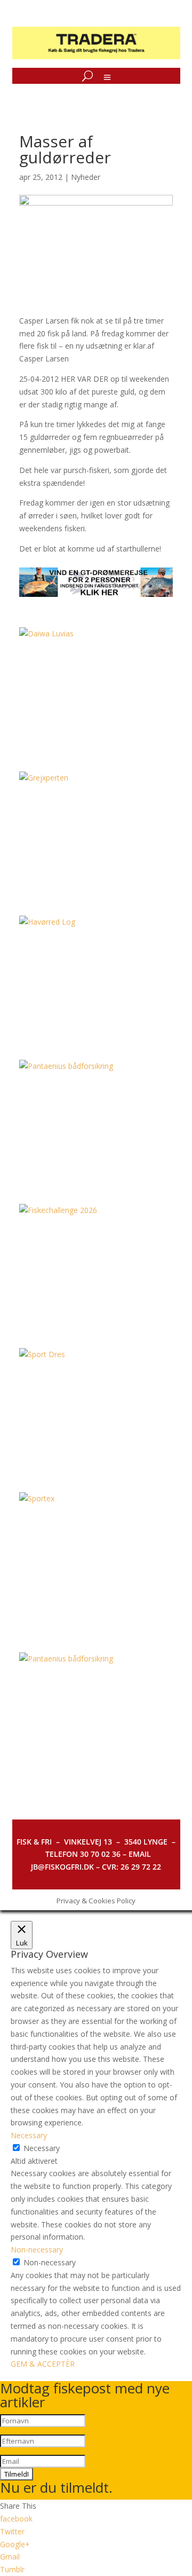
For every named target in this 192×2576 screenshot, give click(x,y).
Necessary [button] (29, 2135)
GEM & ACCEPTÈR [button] (43, 2364)
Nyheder (86, 177)
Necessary (42, 2148)
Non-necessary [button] (37, 2250)
